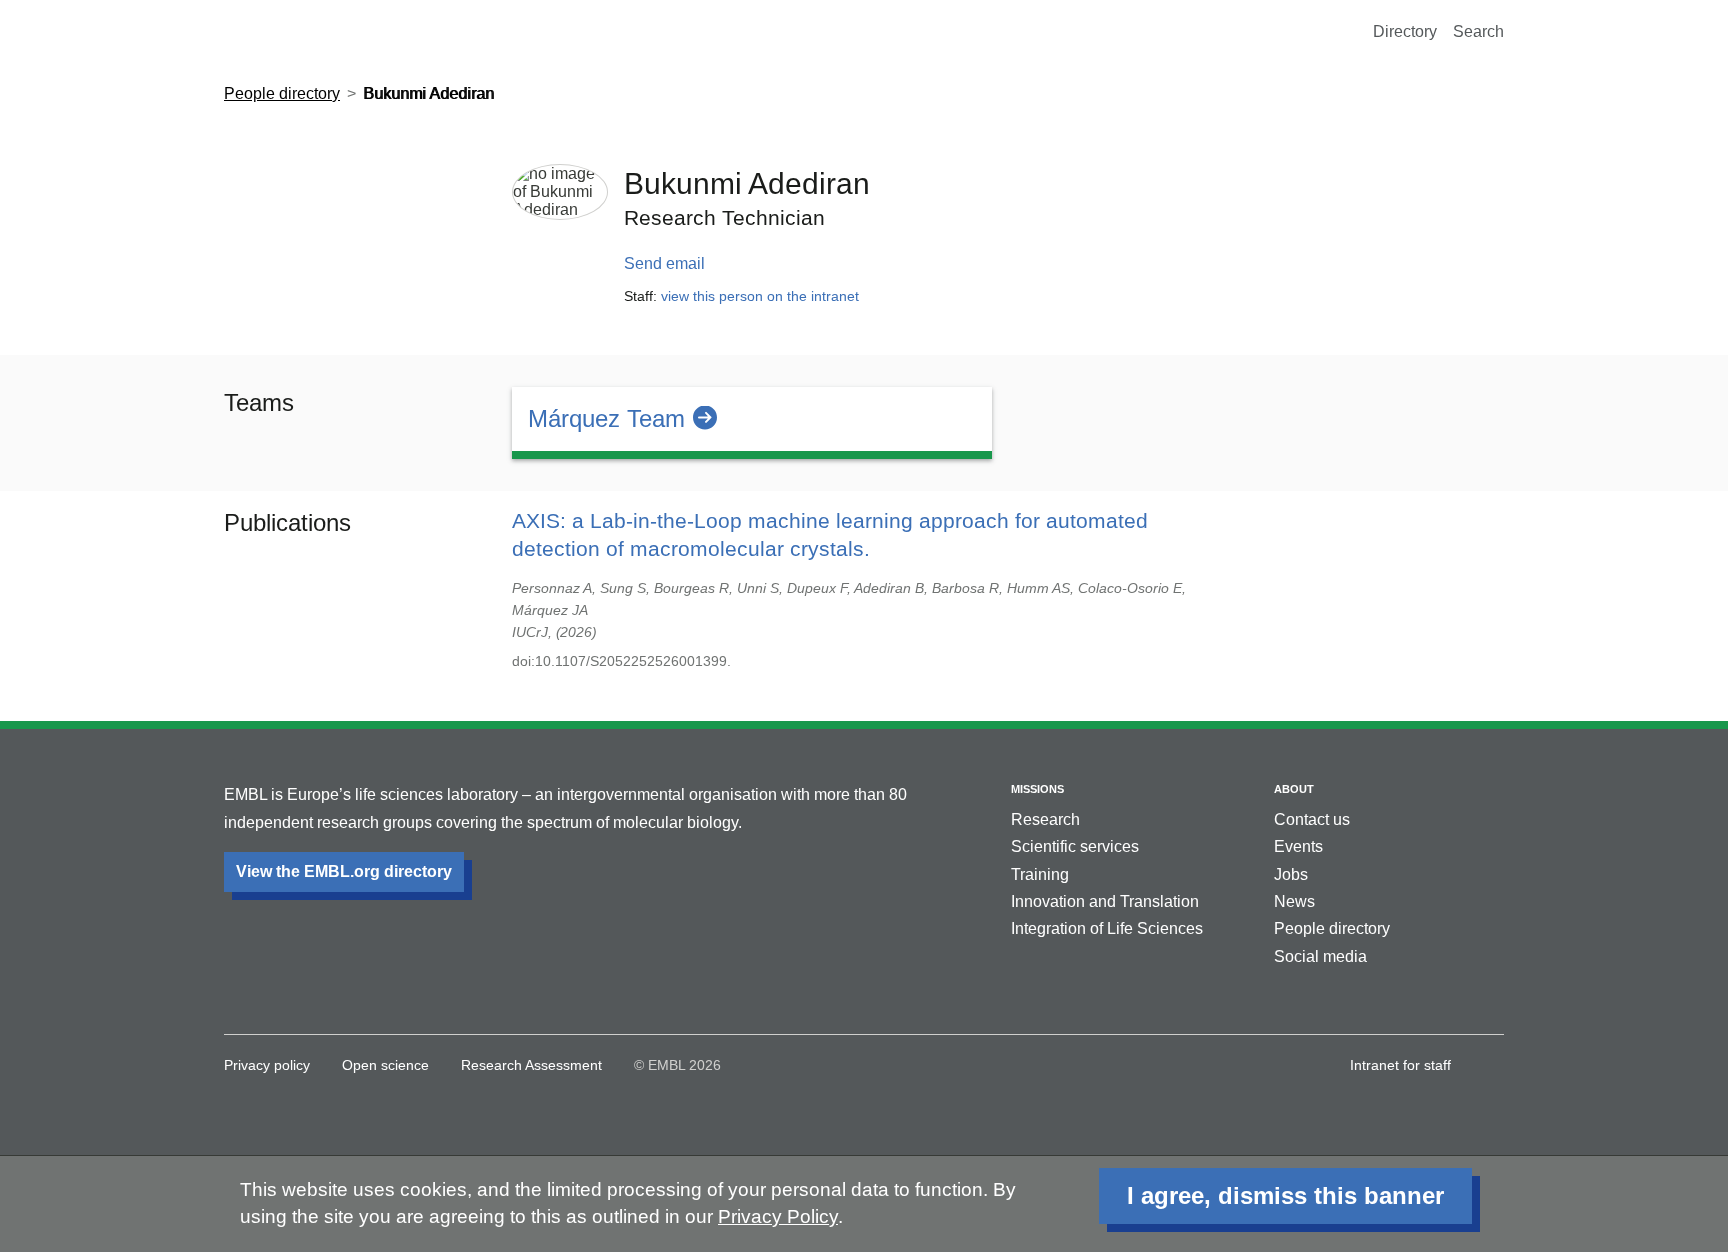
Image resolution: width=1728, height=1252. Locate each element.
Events (1298, 846)
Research (1045, 819)
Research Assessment (531, 1065)
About (1294, 789)
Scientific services (1075, 846)
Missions (1037, 789)
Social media (1320, 956)
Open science (385, 1065)
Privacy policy (267, 1065)
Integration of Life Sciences (1107, 928)
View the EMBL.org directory (344, 871)
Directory (1405, 31)
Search (1478, 31)
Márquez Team (606, 418)
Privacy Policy (778, 1216)
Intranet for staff (1400, 1065)
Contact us (1312, 819)
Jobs (1291, 874)
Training (1040, 874)
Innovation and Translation (1105, 901)
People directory (282, 93)
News (1294, 901)
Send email (664, 263)
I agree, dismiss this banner (1285, 1195)
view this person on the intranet (760, 296)
